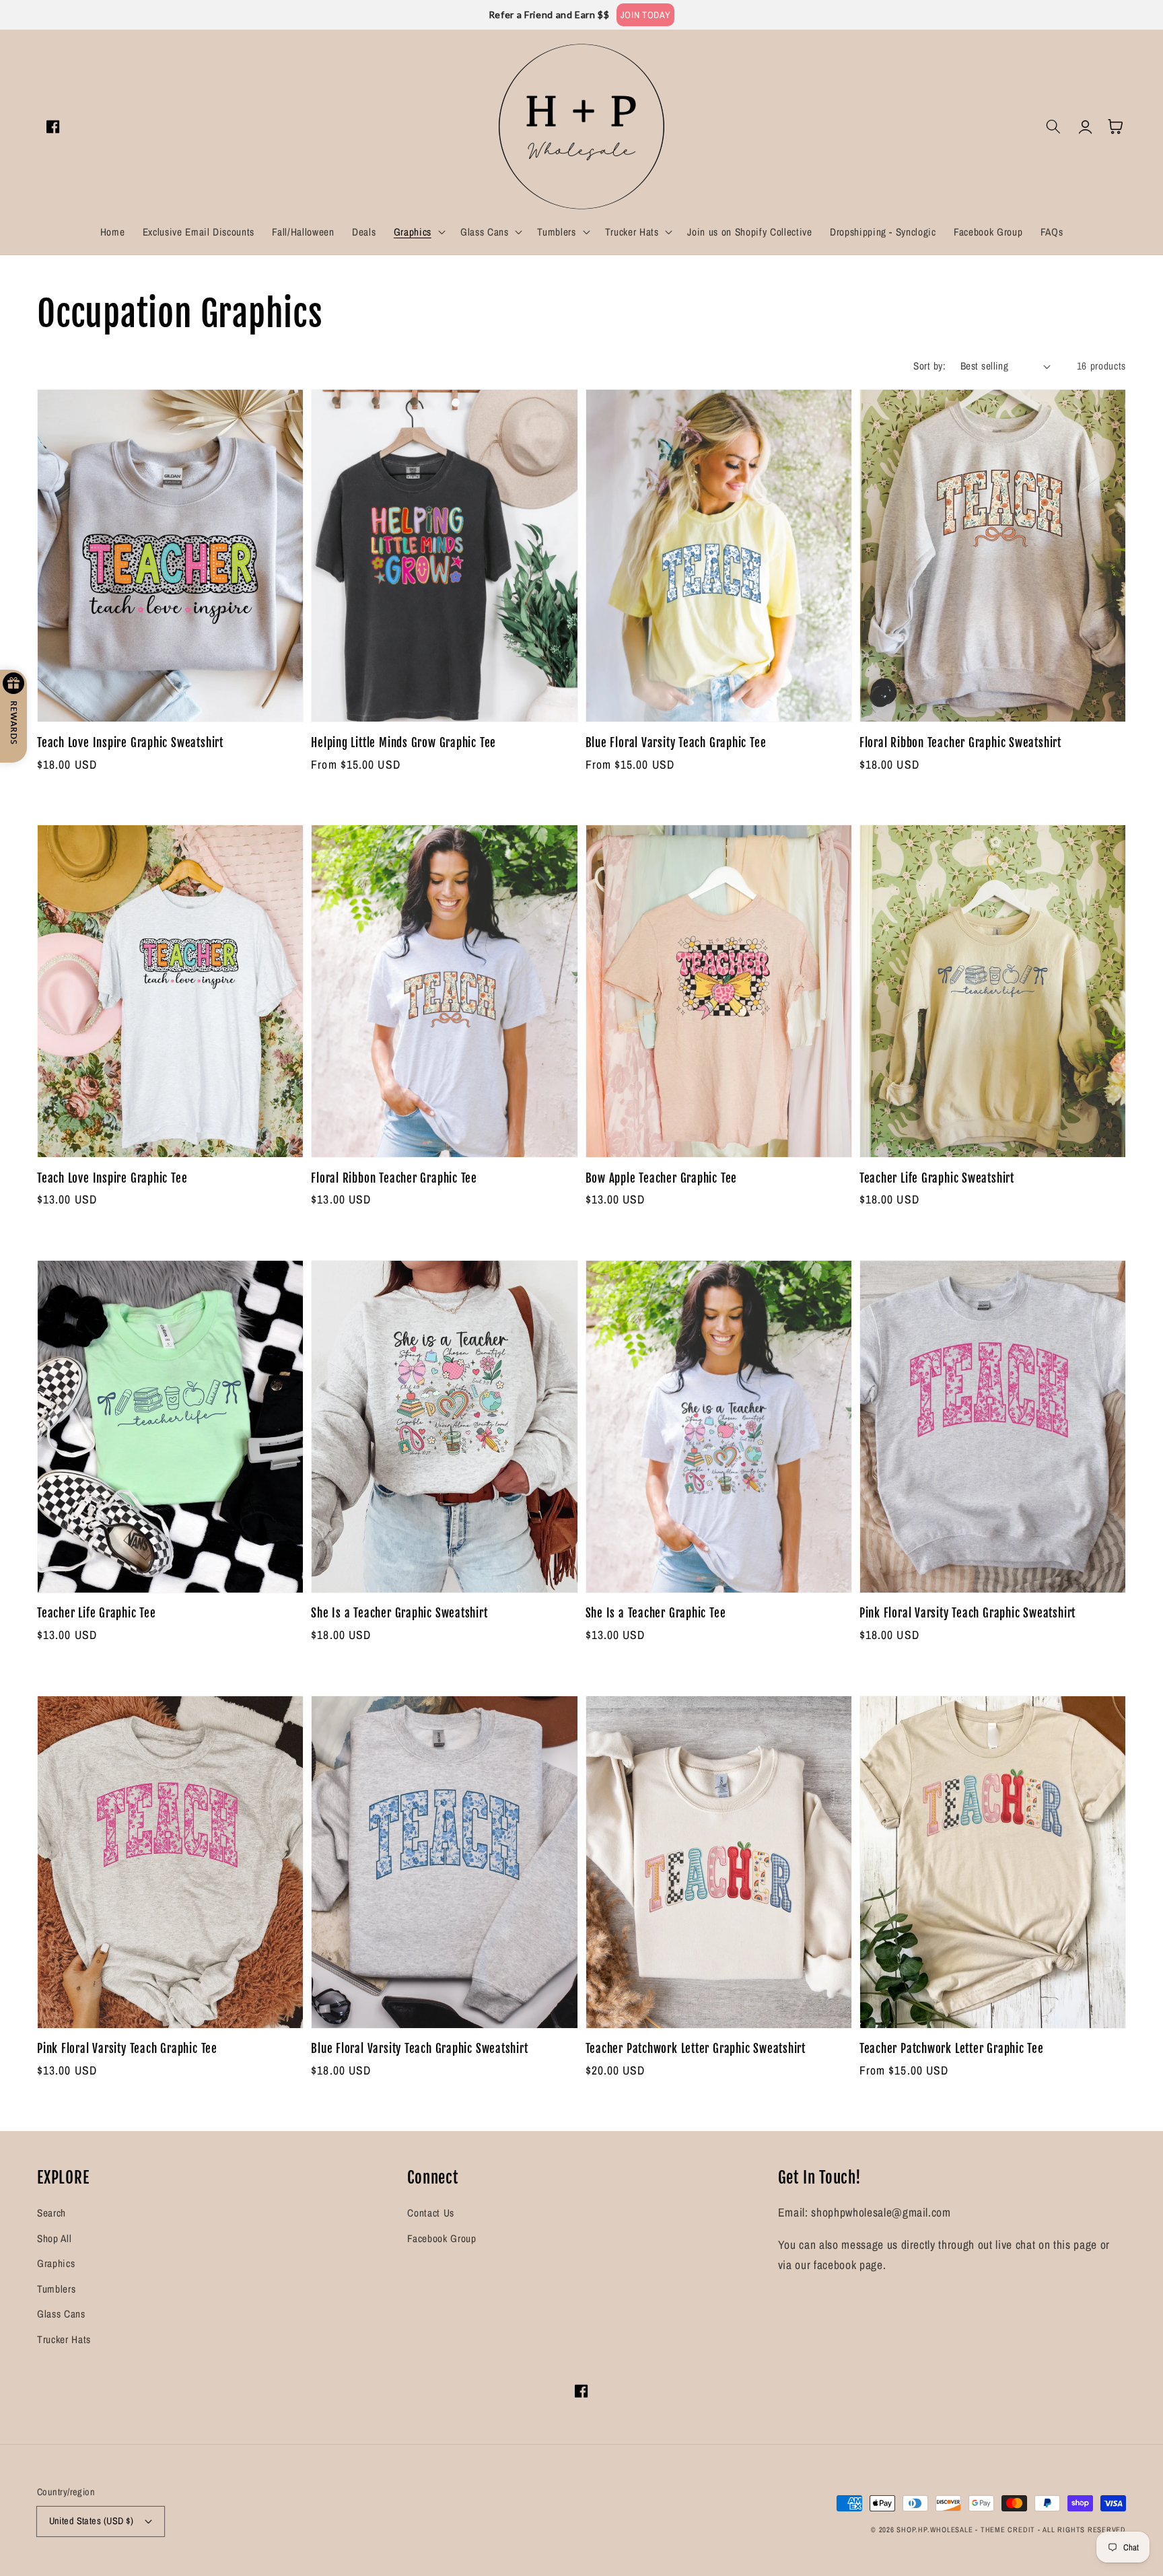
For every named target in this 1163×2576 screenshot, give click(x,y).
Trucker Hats (64, 2339)
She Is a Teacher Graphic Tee (656, 1613)
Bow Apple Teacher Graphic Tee (662, 1178)
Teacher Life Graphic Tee (97, 1613)
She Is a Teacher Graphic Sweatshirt (399, 1613)
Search (51, 2213)
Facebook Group (442, 2238)
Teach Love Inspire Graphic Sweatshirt (130, 743)
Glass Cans (61, 2314)
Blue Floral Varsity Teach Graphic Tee (676, 743)
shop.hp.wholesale (935, 2530)
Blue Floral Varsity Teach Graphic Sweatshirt (419, 2049)
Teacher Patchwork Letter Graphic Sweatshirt (696, 2049)
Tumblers (56, 2289)
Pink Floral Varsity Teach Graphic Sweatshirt (967, 1613)
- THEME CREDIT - (1009, 2530)
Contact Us (431, 2213)
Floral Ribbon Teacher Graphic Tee (394, 1178)
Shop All (54, 2238)
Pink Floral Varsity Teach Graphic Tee (127, 2049)
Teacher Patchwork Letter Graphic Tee (952, 2049)
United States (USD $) (92, 2520)
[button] (418, 232)
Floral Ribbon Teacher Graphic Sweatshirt (960, 743)
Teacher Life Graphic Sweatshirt (937, 1178)
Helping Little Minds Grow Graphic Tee (403, 743)
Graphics (56, 2263)
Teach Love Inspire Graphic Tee (112, 1178)
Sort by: (929, 366)
